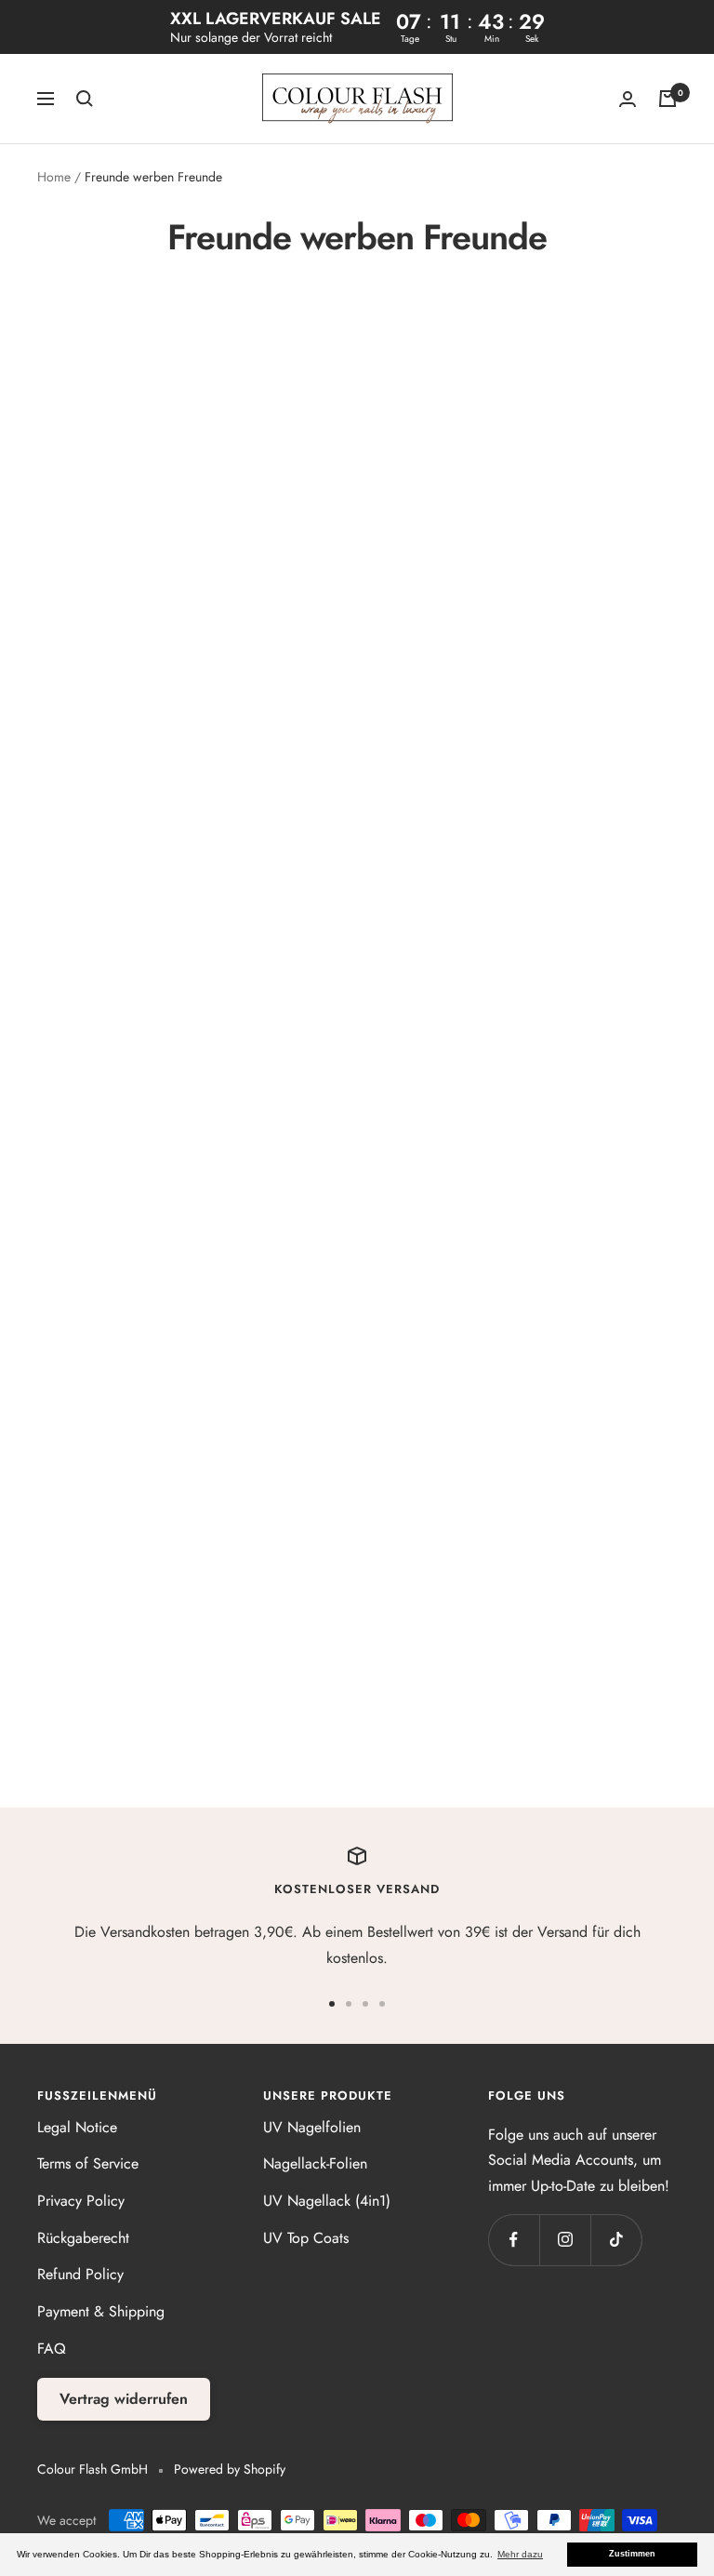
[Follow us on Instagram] (565, 2240)
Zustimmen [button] (632, 2554)
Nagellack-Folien (315, 2163)
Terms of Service (88, 2163)
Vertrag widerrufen (124, 2399)
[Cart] (668, 99)
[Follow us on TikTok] (616, 2240)
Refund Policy (80, 2274)
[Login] (628, 99)
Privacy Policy (81, 2201)
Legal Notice (77, 2127)
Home (54, 177)
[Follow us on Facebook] (514, 2240)
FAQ (52, 2349)
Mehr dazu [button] (520, 2554)
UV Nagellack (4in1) (327, 2201)
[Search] (85, 99)
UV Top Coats (306, 2238)
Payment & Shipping (101, 2311)
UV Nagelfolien (312, 2127)
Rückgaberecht (83, 2238)
